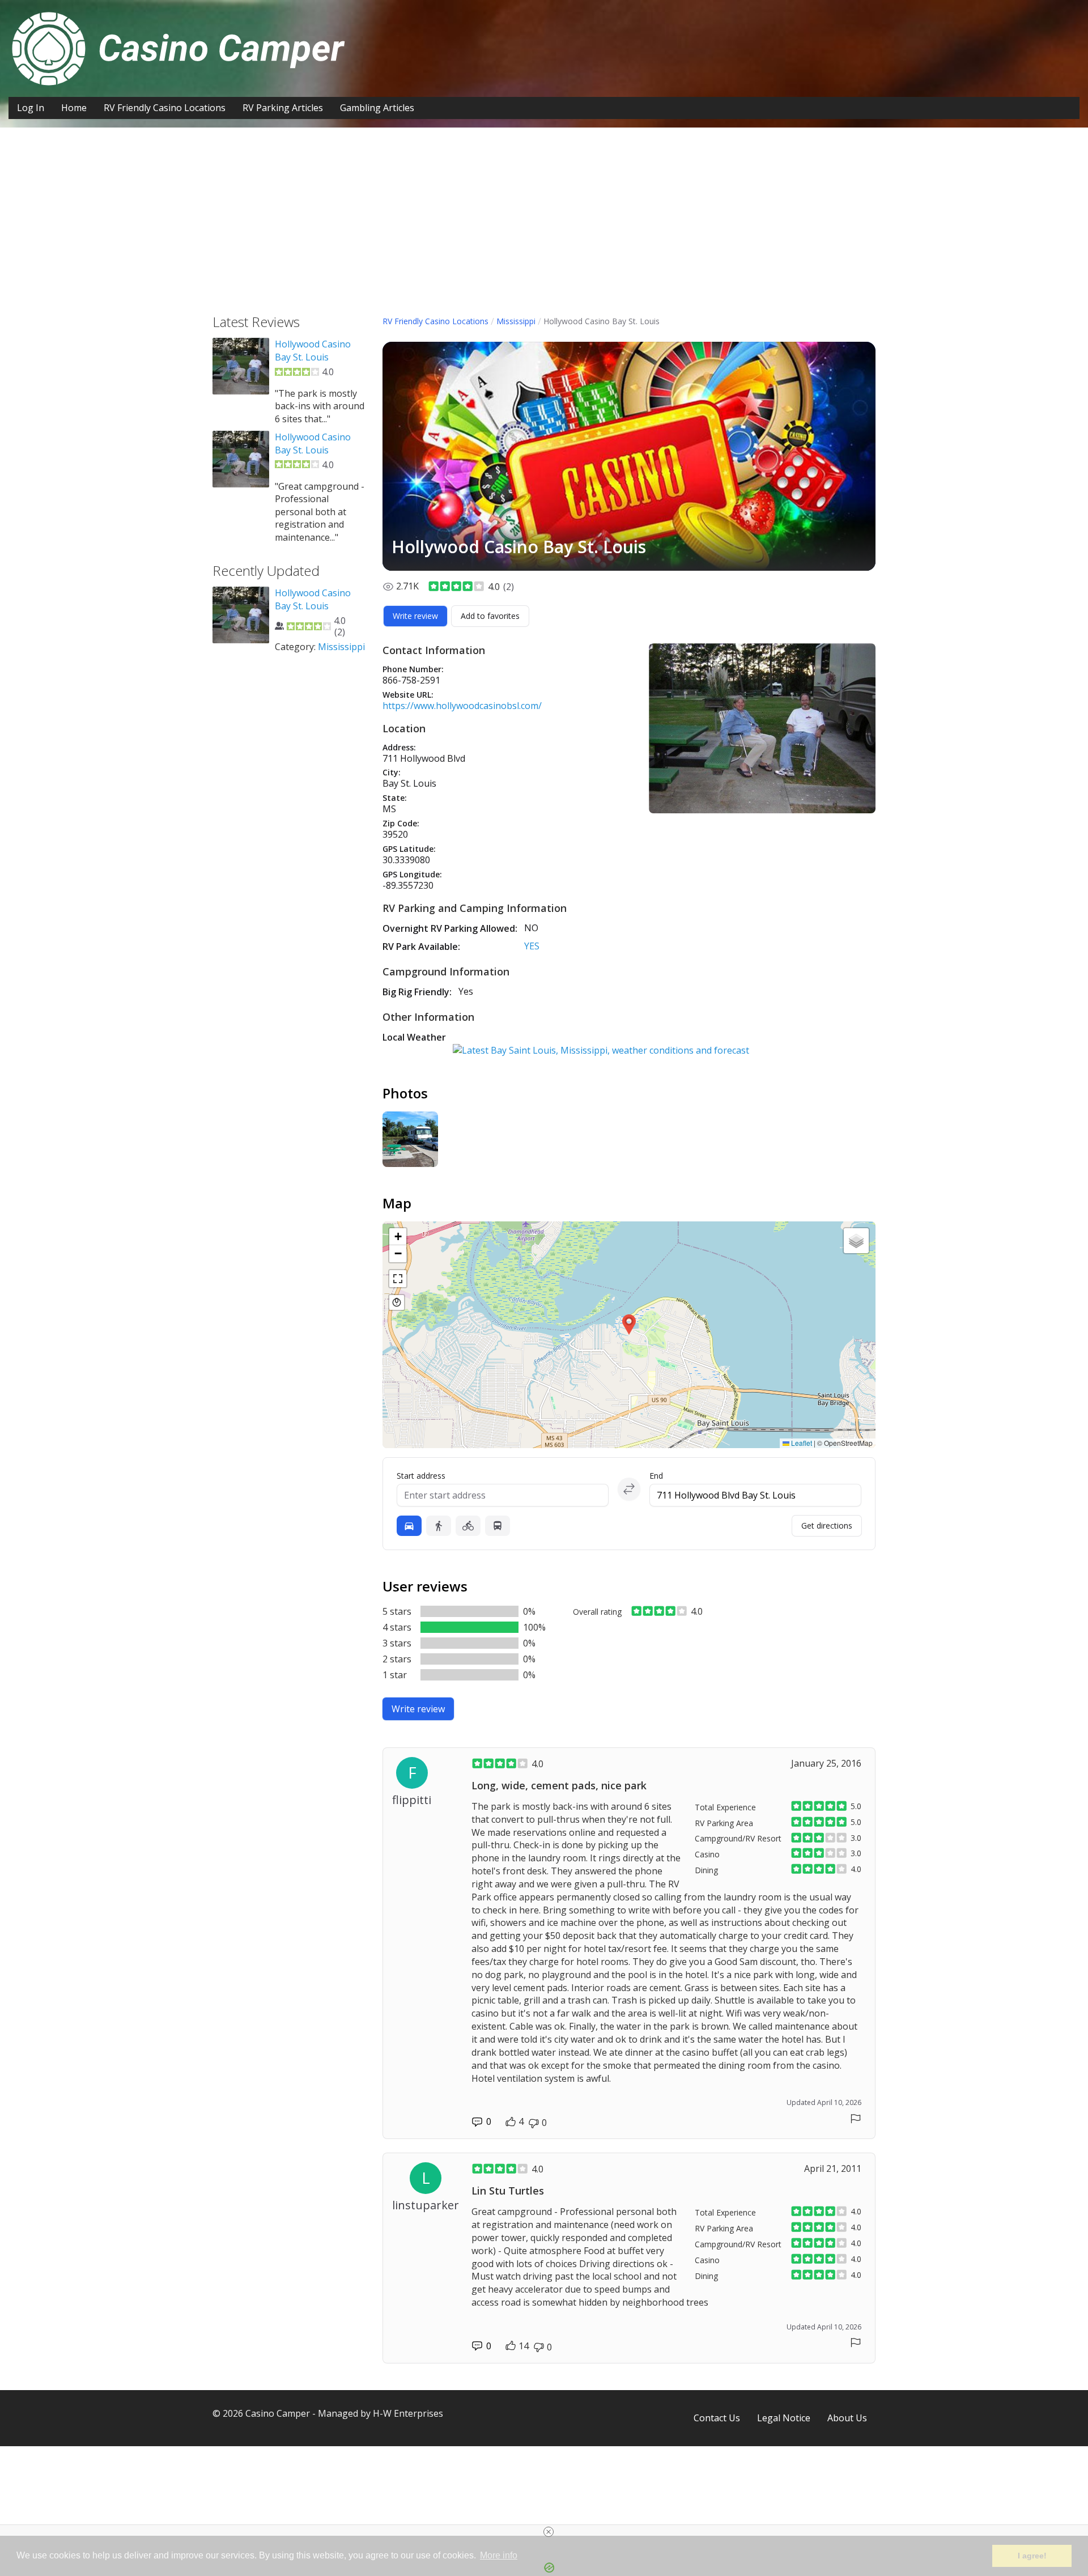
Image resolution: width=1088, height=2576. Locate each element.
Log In (31, 108)
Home (74, 108)
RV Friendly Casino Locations (165, 108)
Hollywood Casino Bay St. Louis (313, 350)
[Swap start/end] (629, 1489)
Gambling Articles (377, 108)
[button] (629, 1325)
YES (532, 946)
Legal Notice (784, 2418)
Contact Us (717, 2418)
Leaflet (801, 1443)
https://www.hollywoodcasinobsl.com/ (462, 706)
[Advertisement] (544, 230)
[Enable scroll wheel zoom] (397, 1302)
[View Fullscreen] (398, 1279)
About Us (847, 2418)
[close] (549, 2532)
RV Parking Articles (283, 108)
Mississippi (516, 321)
